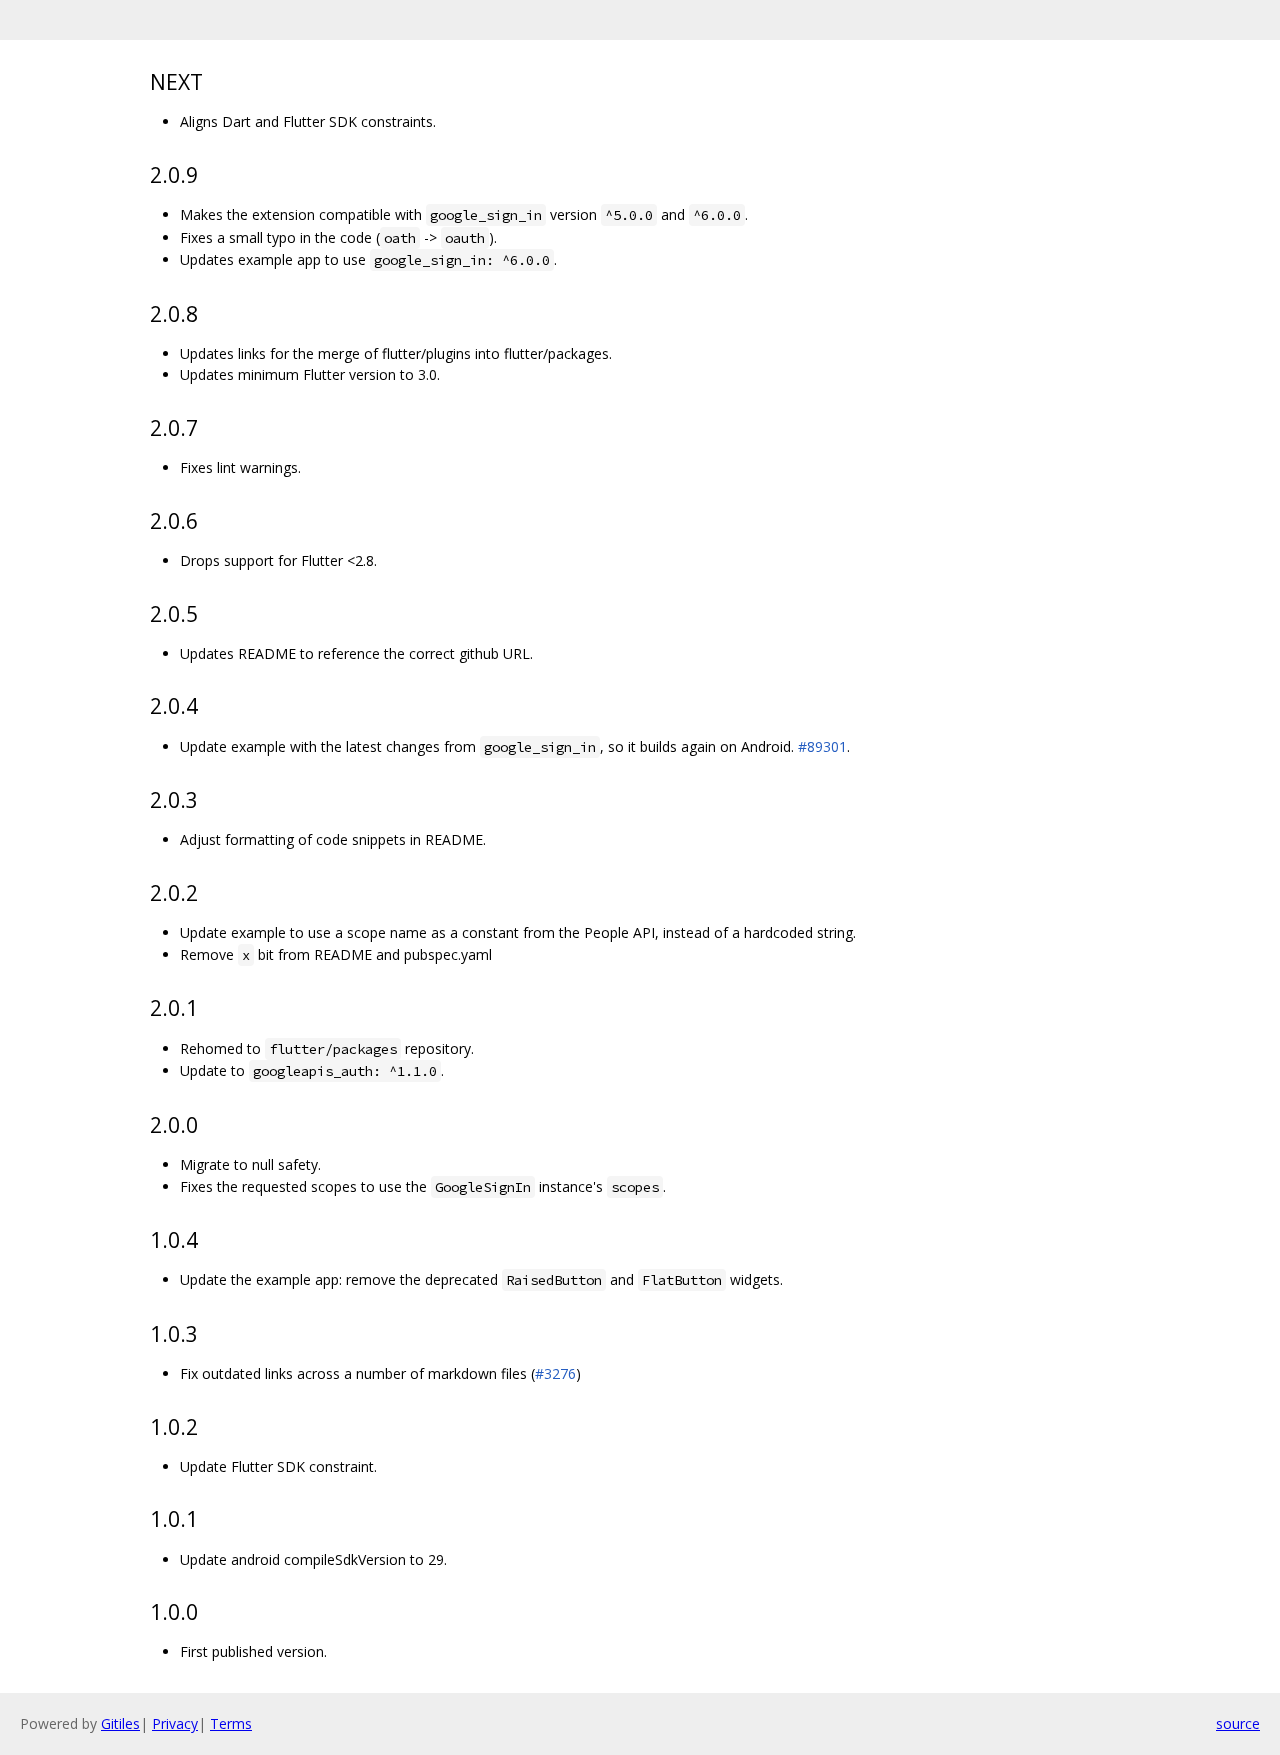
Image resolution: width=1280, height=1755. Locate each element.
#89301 (822, 746)
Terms (231, 1723)
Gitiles (120, 1723)
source (1238, 1723)
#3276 (555, 1373)
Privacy (175, 1723)
